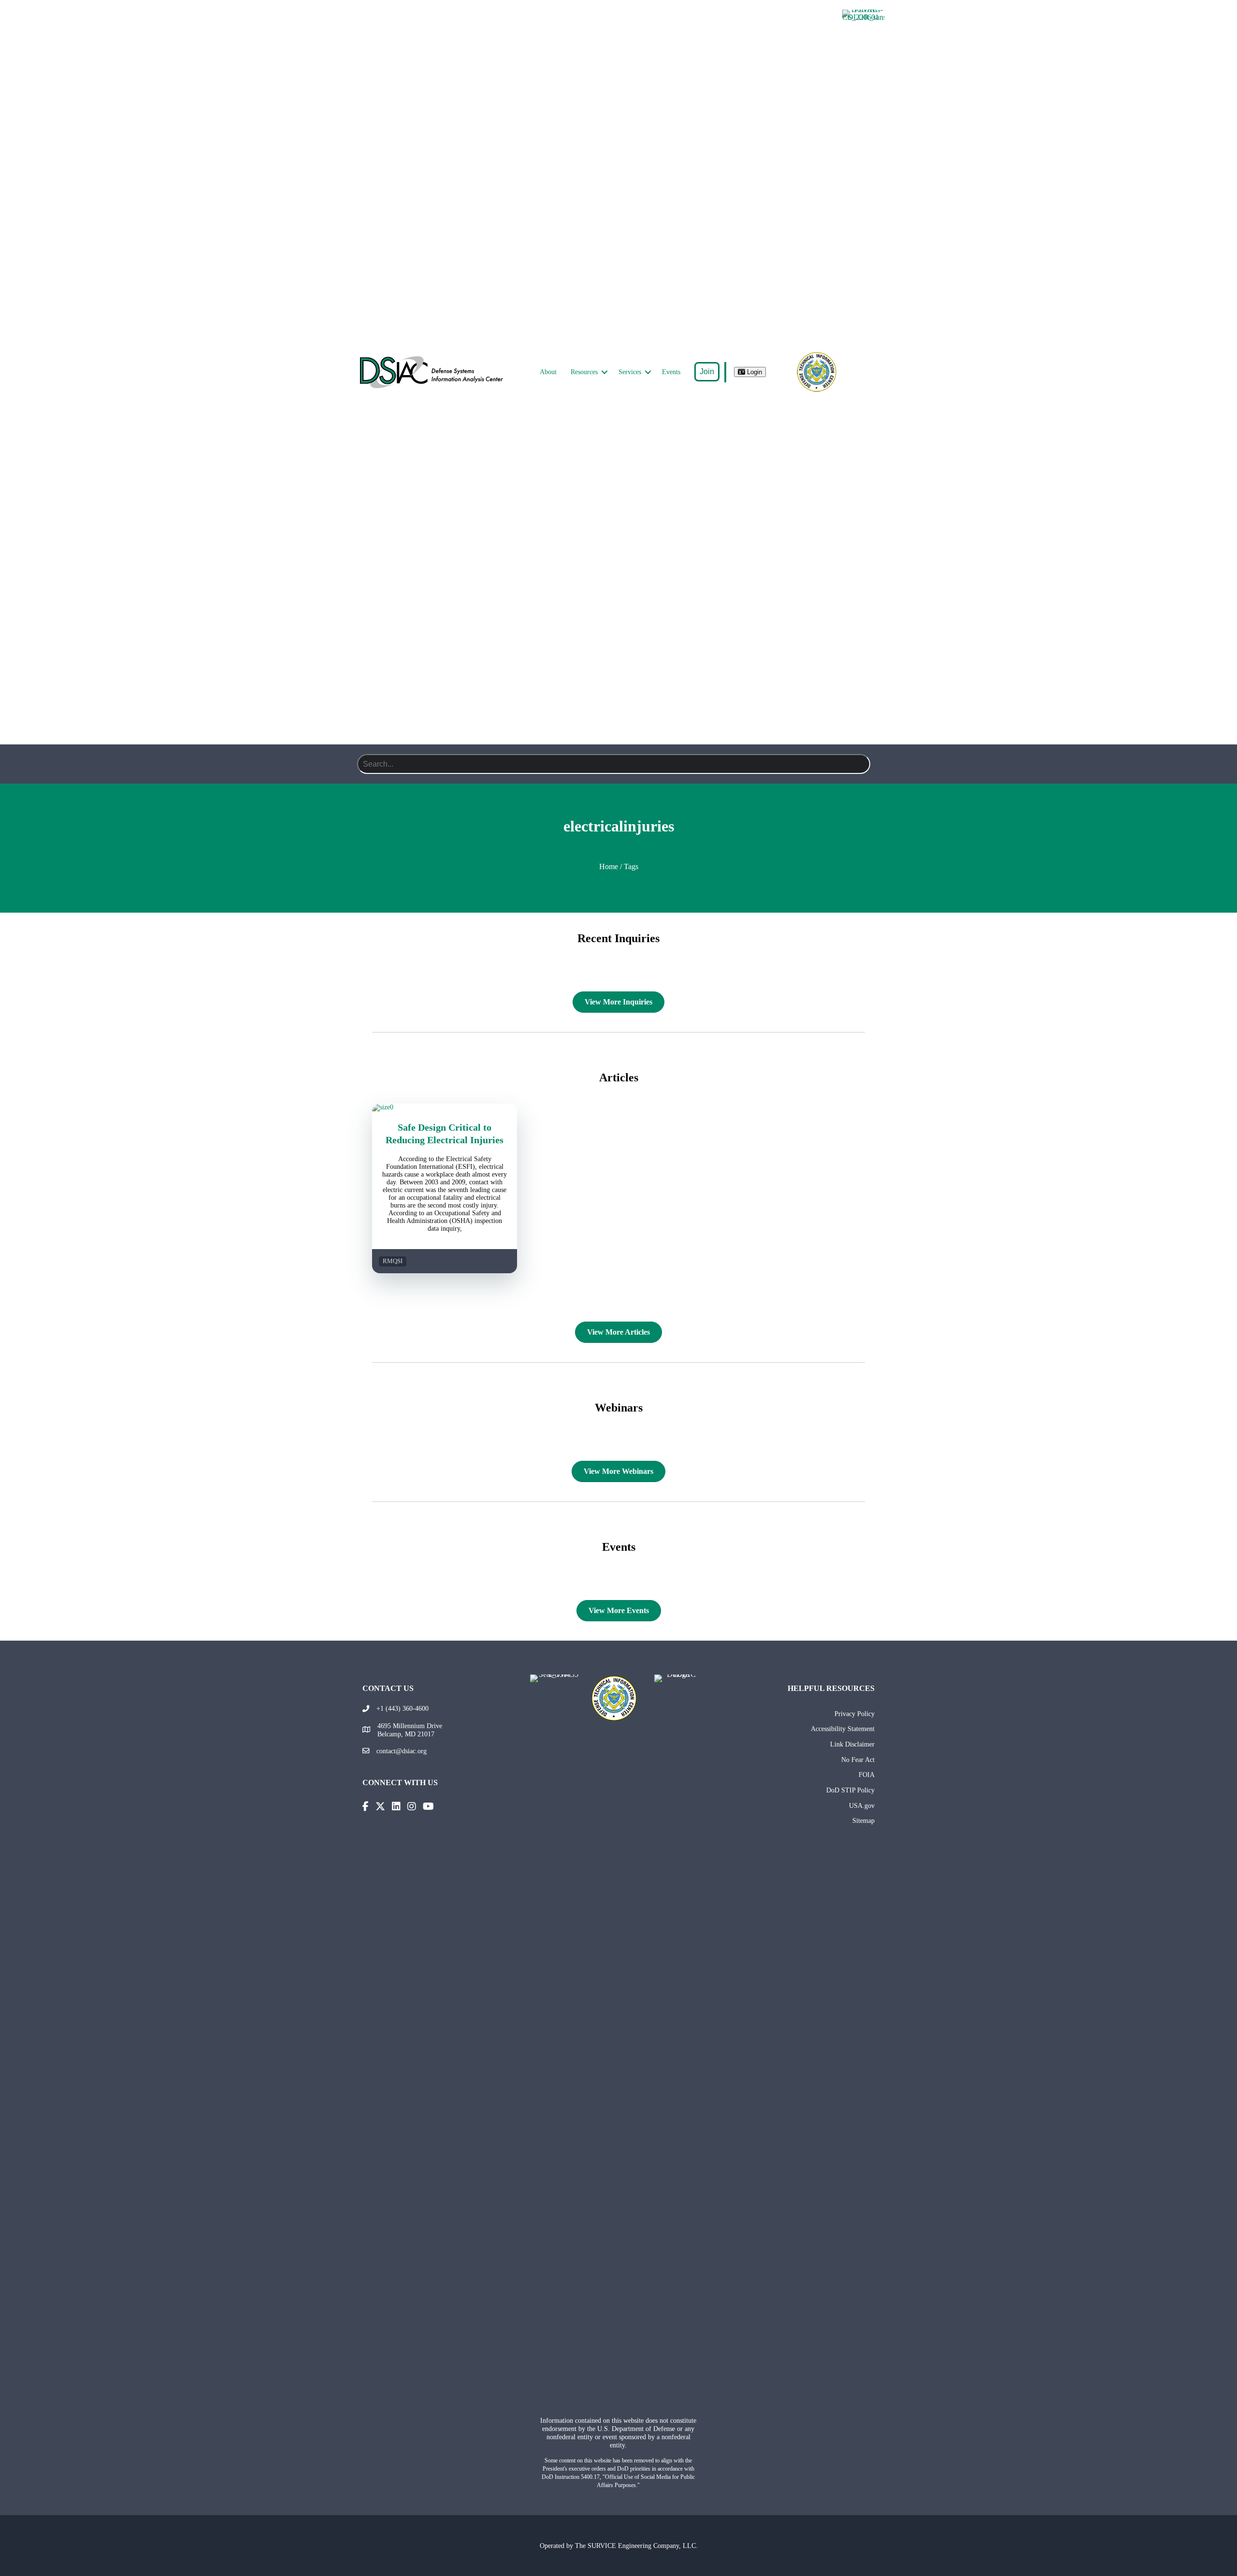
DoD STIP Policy (850, 1790)
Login (754, 372)
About (548, 372)
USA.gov (862, 1805)
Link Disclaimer (852, 1744)
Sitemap (863, 1820)
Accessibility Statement (843, 1729)
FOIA (867, 1775)
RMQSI (393, 1261)
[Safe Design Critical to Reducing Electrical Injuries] (445, 1107)
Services (630, 372)
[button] (604, 372)
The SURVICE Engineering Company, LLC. (636, 2546)
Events (671, 372)
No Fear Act (858, 1760)
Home (609, 866)
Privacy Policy (855, 1714)
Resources (584, 372)
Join (707, 371)
